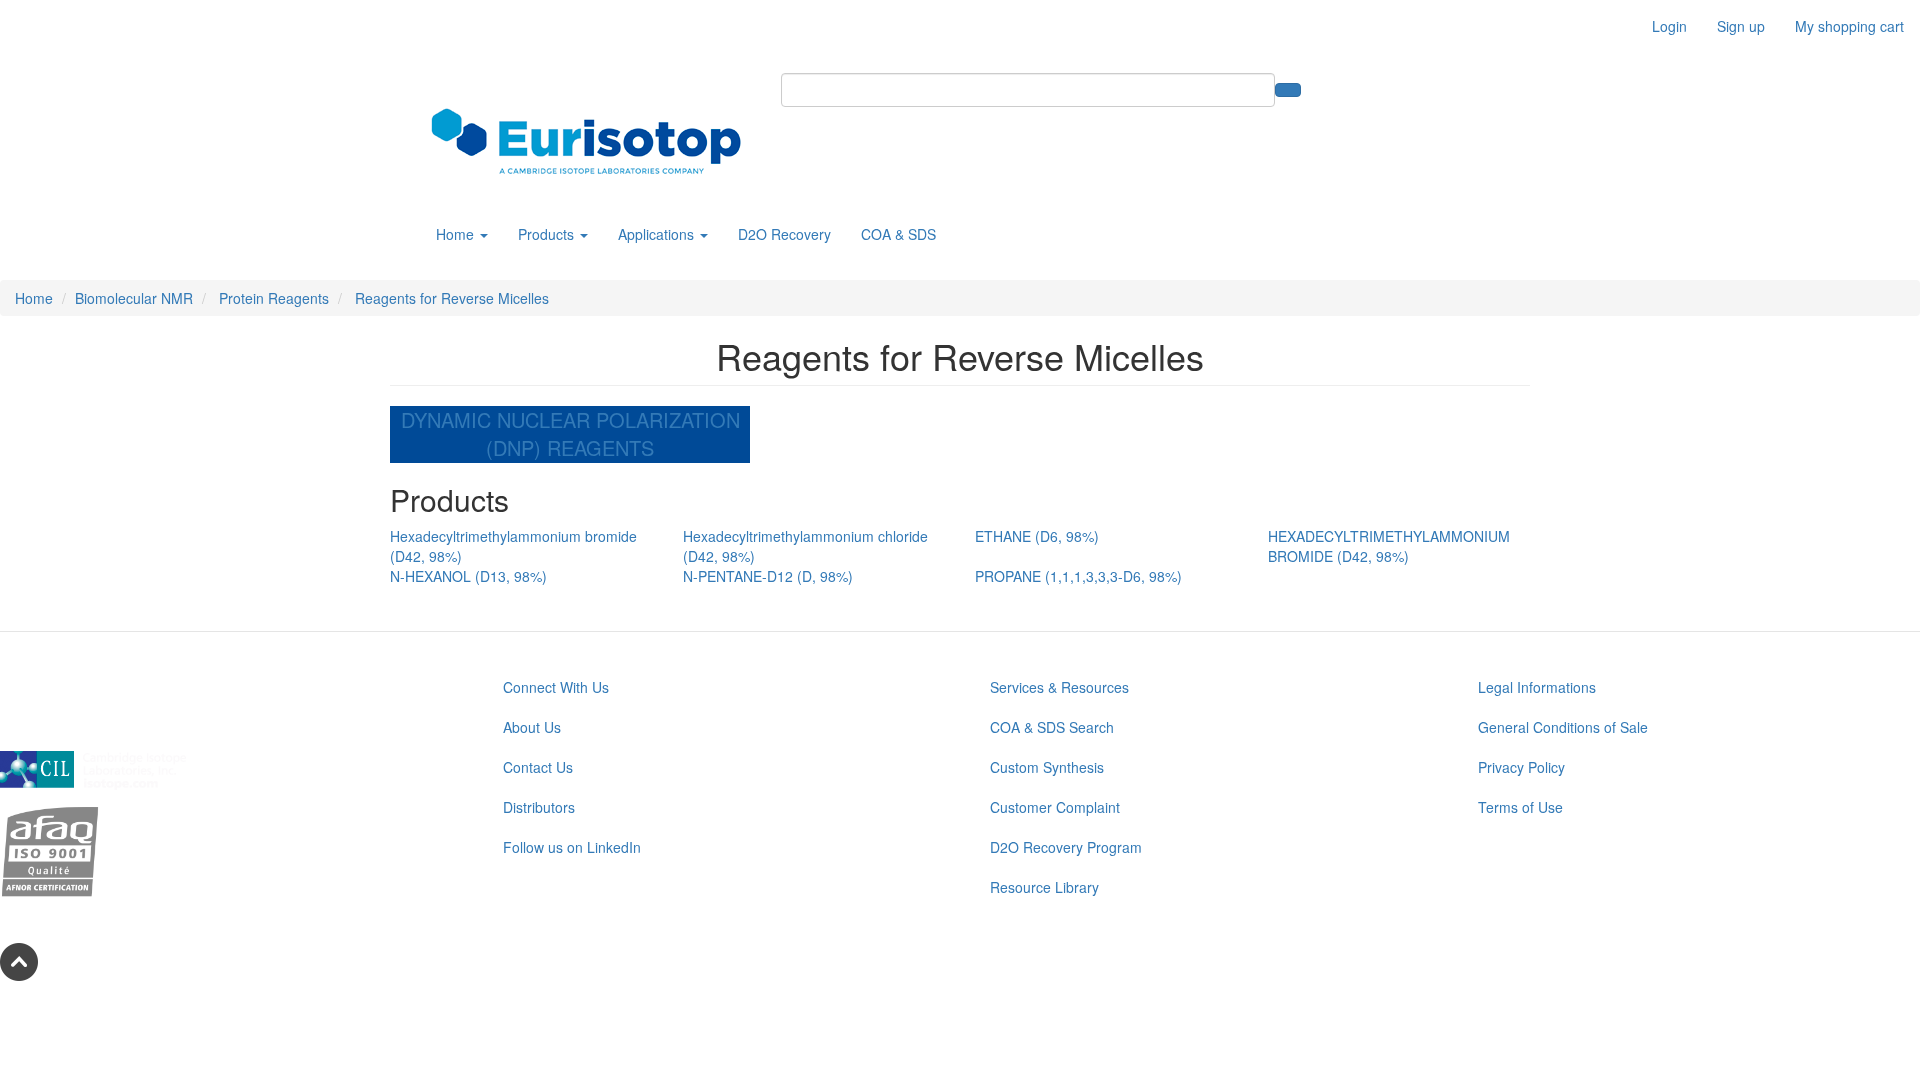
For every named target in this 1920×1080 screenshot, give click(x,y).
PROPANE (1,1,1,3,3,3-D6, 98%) (1078, 576)
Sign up (1741, 26)
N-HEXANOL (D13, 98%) (468, 576)
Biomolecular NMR (134, 298)
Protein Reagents (272, 298)
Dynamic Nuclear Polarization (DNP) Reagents (570, 434)
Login (1669, 26)
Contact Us (538, 767)
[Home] (593, 141)
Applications (658, 234)
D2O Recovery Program (1066, 847)
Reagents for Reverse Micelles (450, 298)
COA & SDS (898, 234)
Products (548, 234)
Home (457, 234)
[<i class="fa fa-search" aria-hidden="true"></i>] (1288, 90)
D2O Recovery (784, 234)
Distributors (539, 807)
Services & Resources (1059, 687)
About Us (532, 727)
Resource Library (1044, 887)
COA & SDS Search (1052, 727)
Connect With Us (556, 687)
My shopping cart (1849, 26)
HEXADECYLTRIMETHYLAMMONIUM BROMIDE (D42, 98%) (1389, 546)
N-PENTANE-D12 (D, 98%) (768, 576)
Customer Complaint (1055, 807)
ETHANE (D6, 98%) (1037, 536)
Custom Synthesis (1047, 767)
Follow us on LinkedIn (572, 847)
